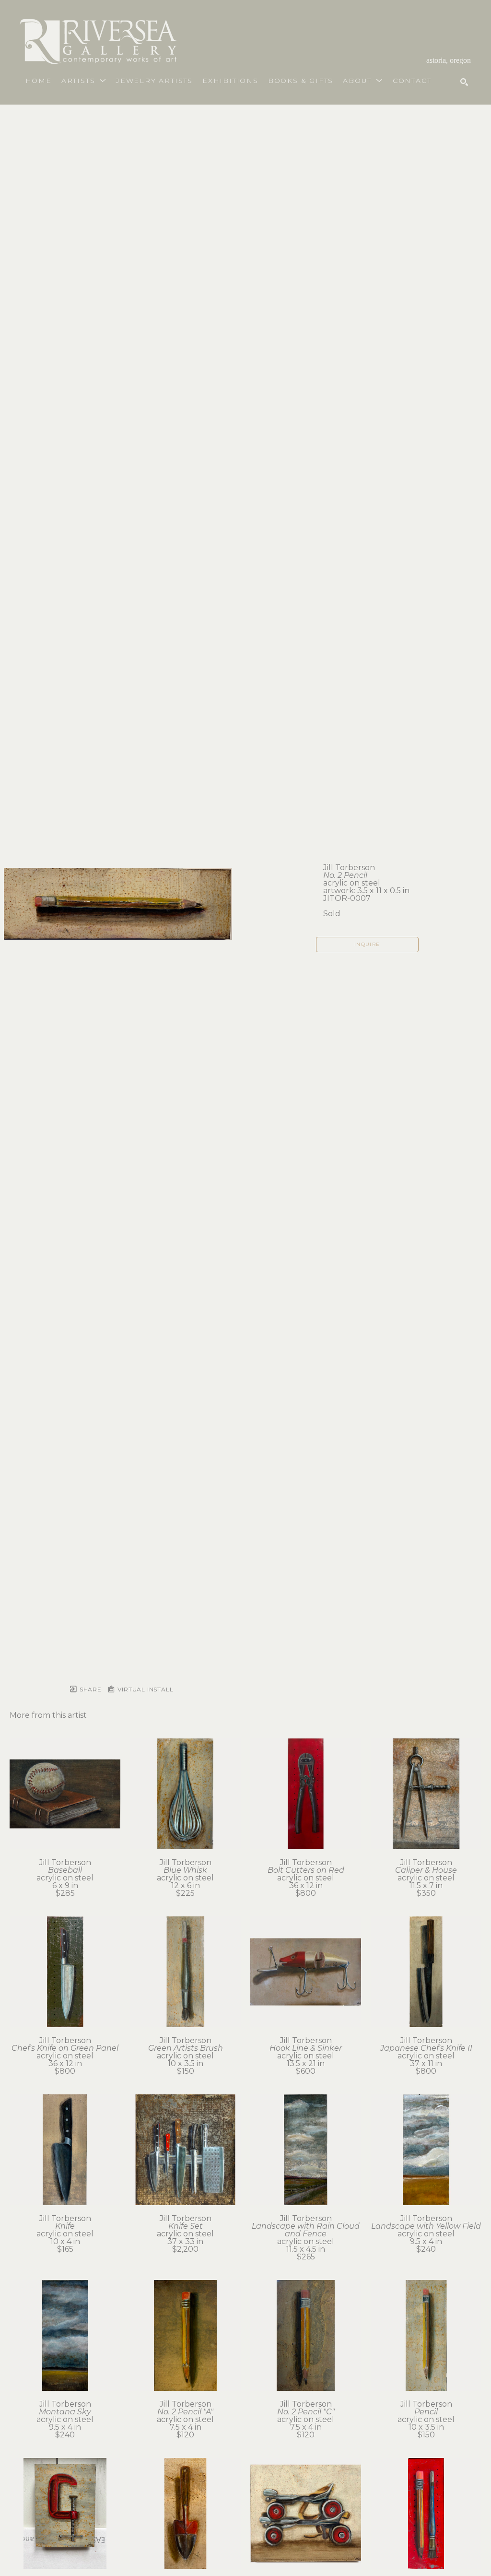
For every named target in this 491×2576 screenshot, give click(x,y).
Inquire (367, 944)
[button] (84, 81)
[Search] (464, 82)
